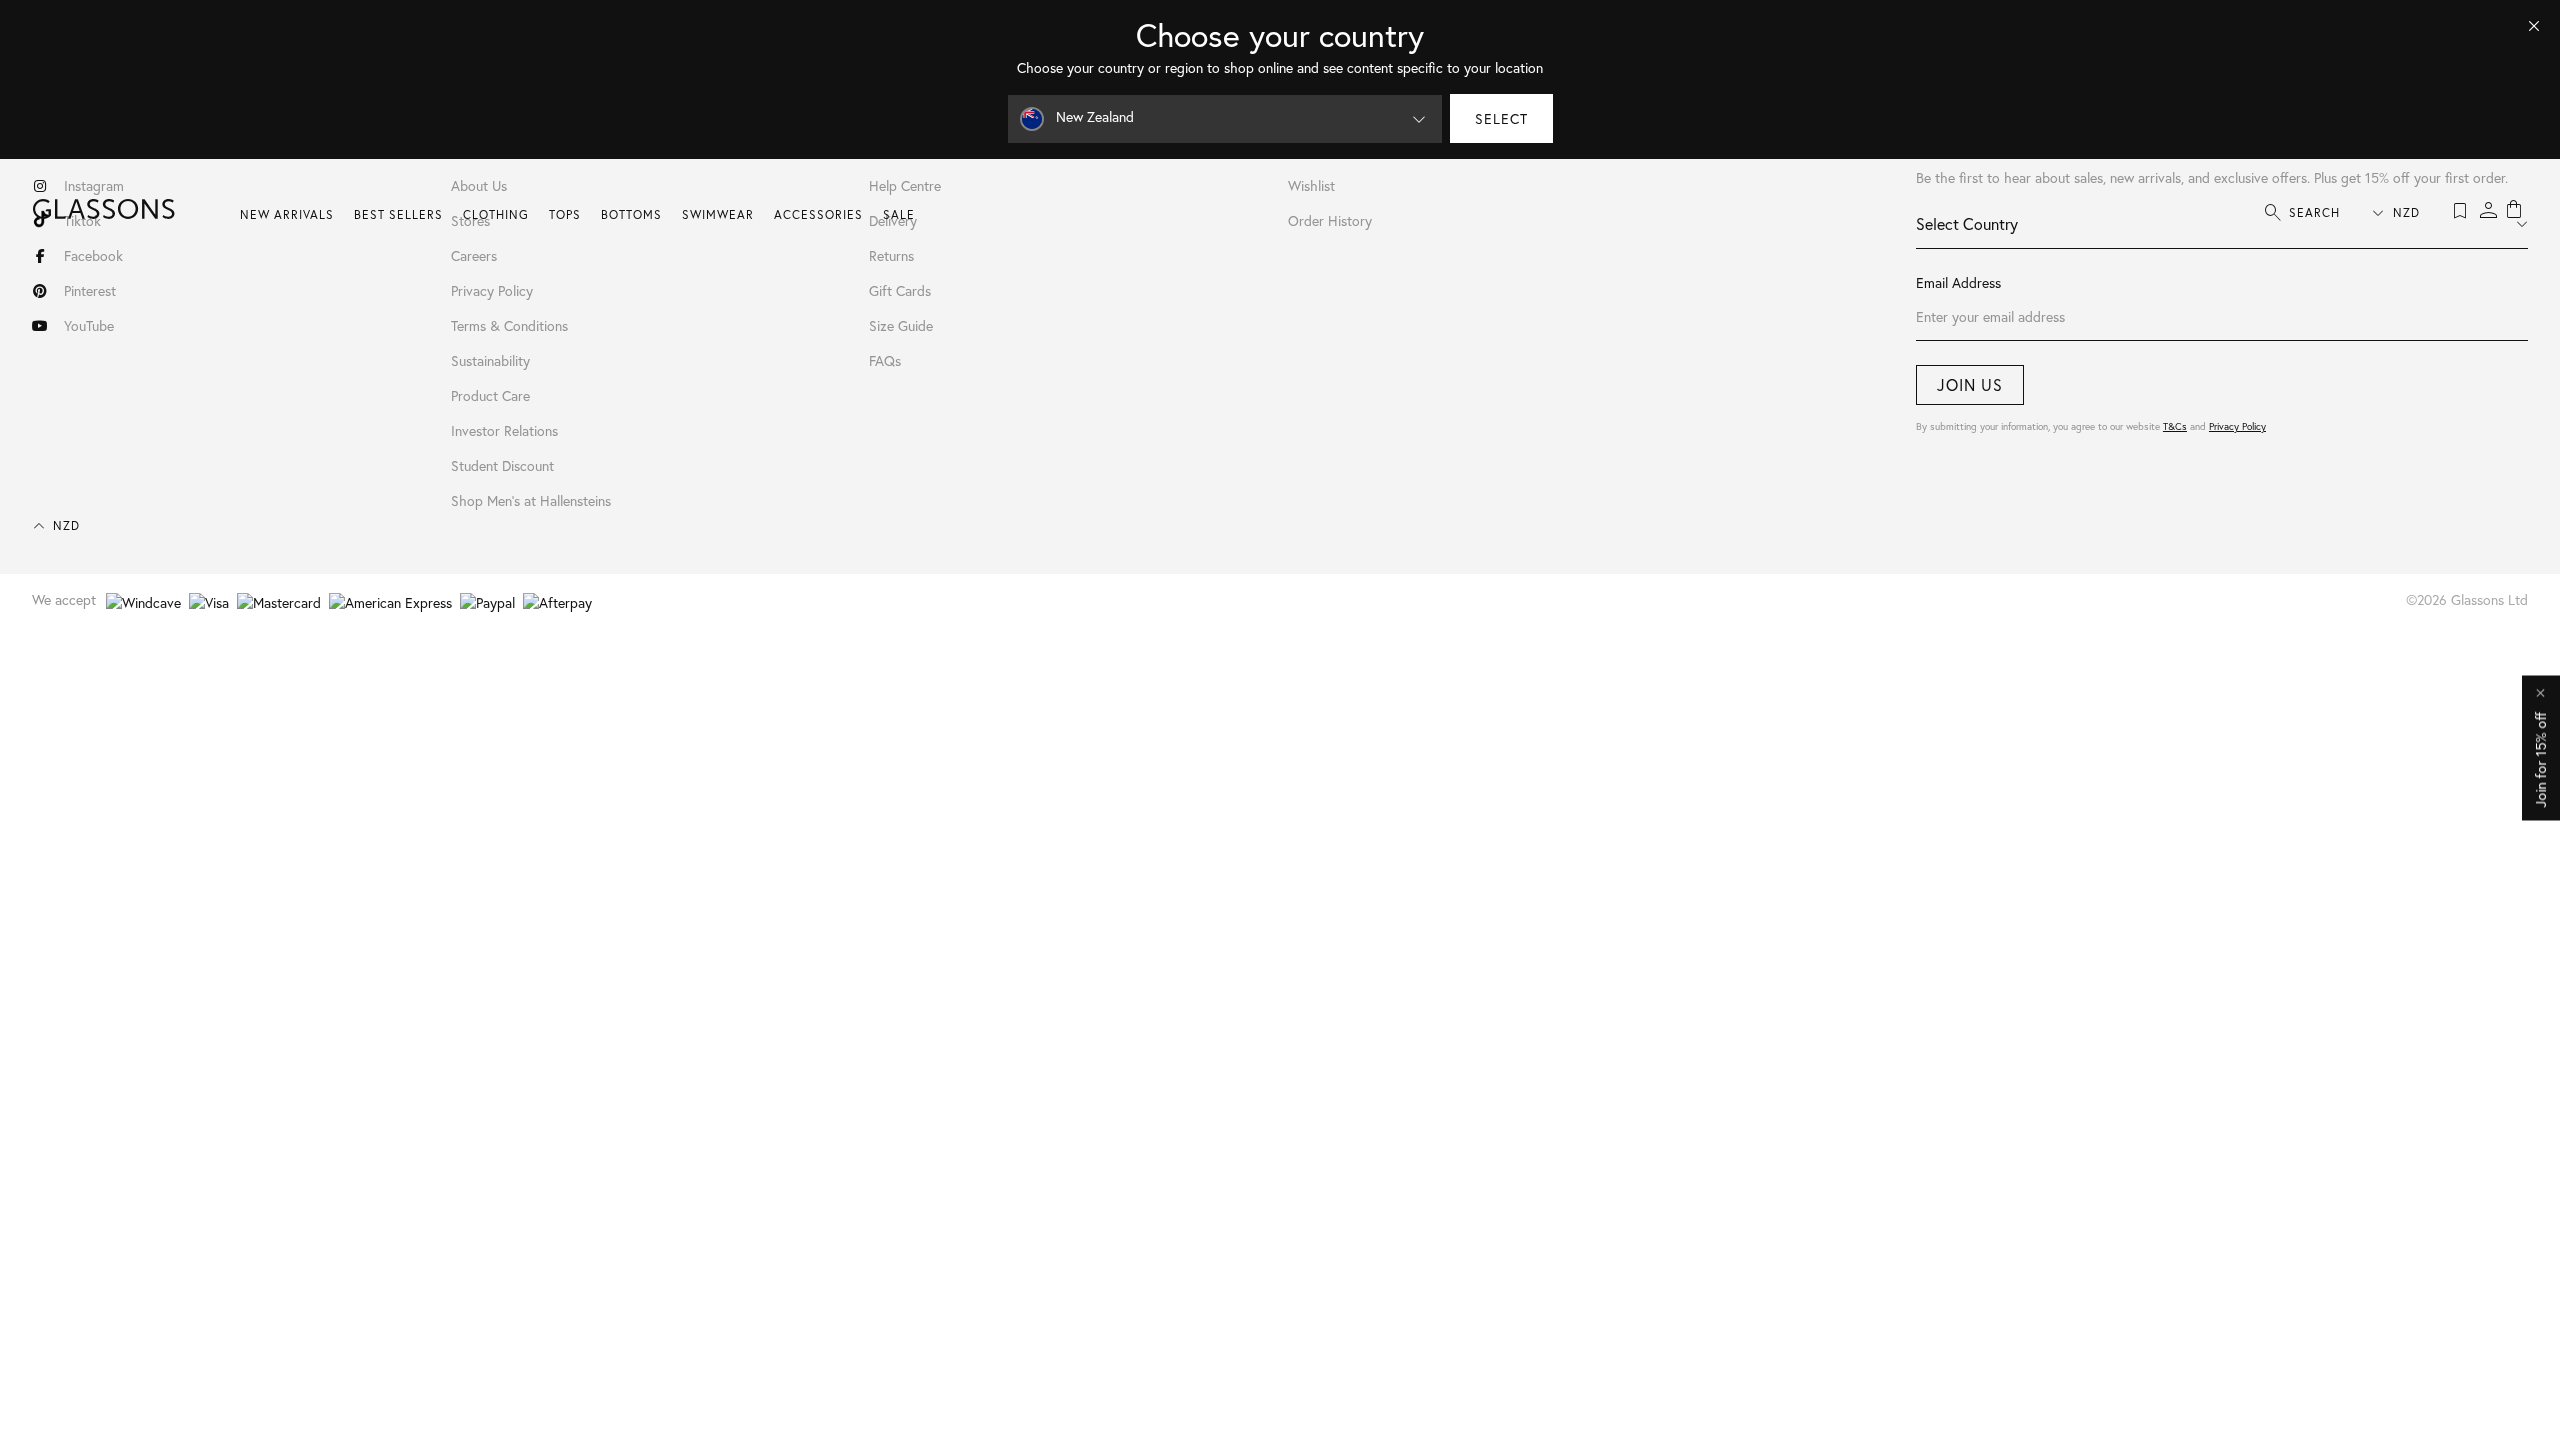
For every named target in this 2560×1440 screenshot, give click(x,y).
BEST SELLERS (398, 214)
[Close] (2534, 26)
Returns (891, 255)
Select (1501, 118)
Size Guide (901, 325)
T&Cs (2175, 426)
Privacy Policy (2237, 426)
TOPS (565, 214)
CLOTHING (496, 214)
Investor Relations (504, 430)
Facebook (93, 255)
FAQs (885, 360)
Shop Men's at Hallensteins (531, 500)
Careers (474, 255)
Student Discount (502, 465)
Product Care (490, 395)
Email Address (1958, 282)
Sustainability (490, 360)
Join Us (1970, 384)
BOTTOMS (631, 214)
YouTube (89, 325)
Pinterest (90, 290)
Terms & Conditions (509, 325)
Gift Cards (900, 290)
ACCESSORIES (818, 214)
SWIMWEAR (718, 214)
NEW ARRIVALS (287, 214)
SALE (899, 214)
